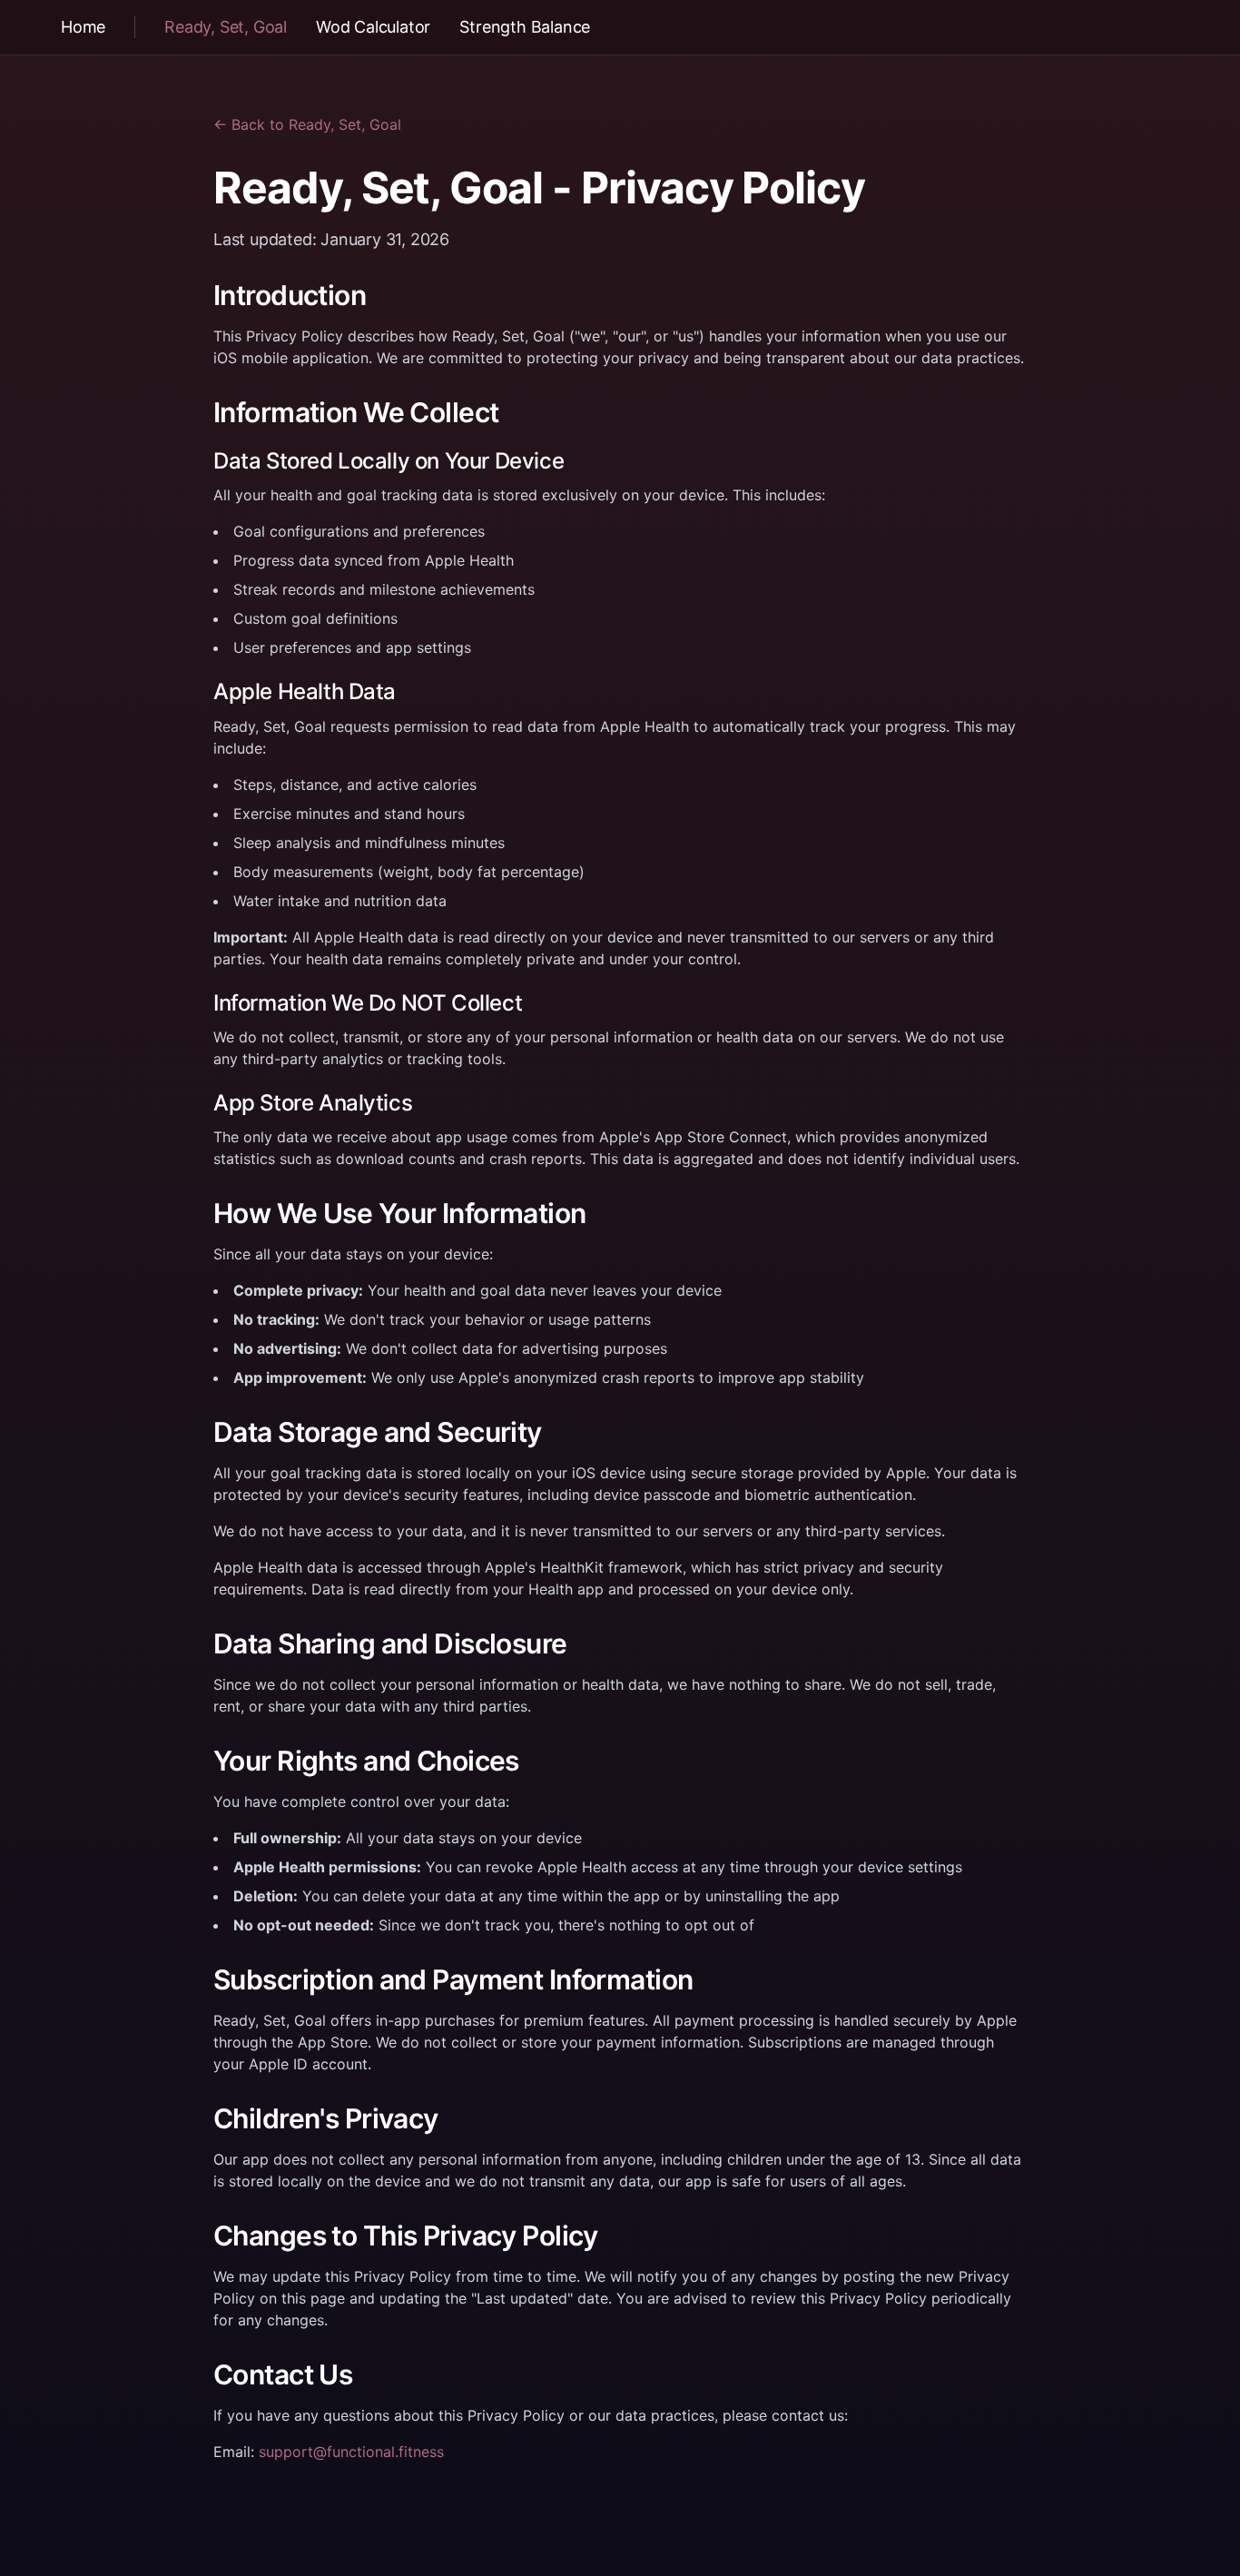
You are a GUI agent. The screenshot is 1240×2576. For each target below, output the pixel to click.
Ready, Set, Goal (226, 27)
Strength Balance (525, 27)
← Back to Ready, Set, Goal (307, 124)
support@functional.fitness (351, 2452)
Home (83, 27)
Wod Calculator (373, 27)
